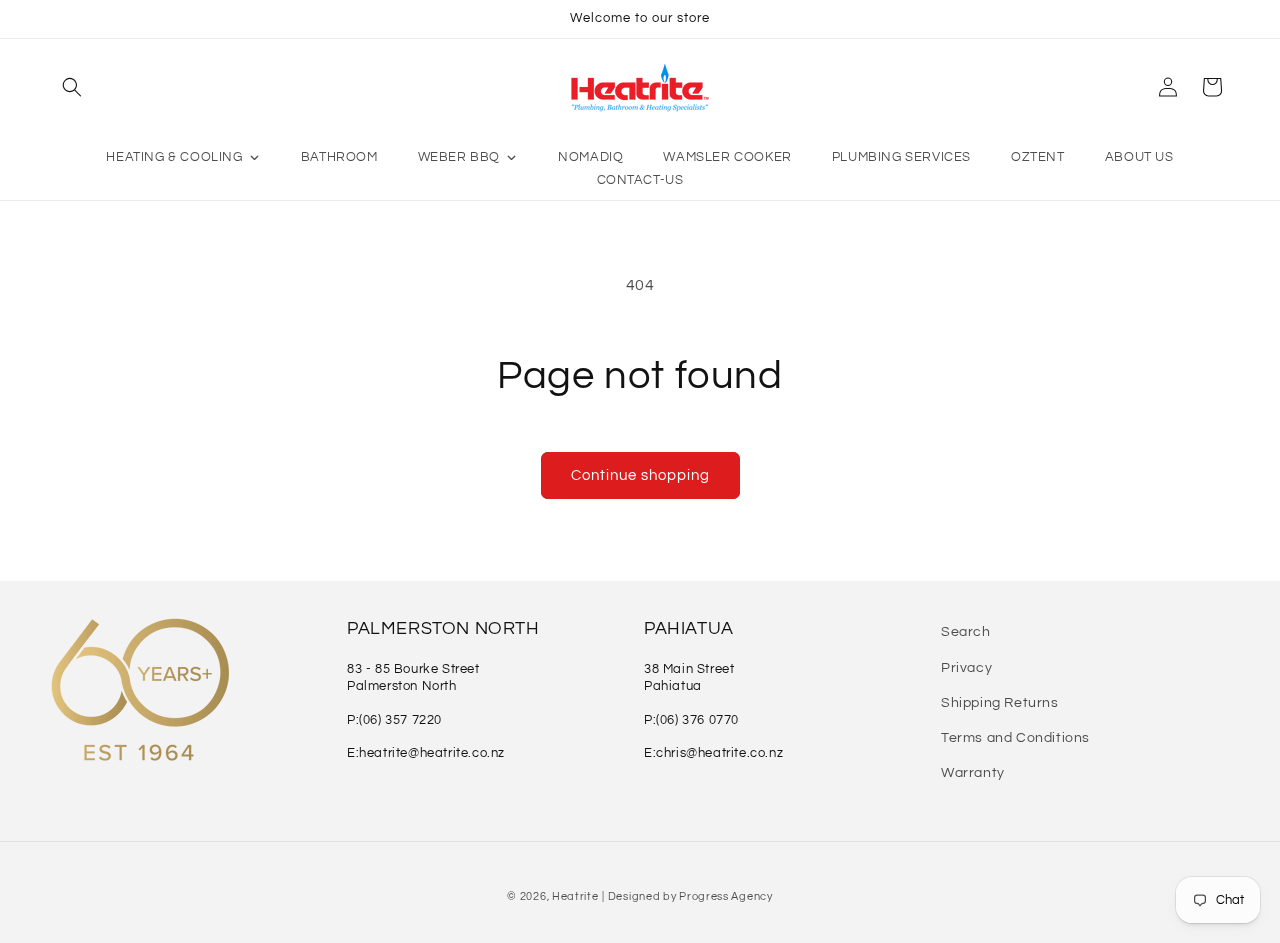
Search (966, 632)
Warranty (973, 773)
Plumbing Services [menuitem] (901, 157)
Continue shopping (640, 475)
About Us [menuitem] (1139, 157)
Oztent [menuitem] (1038, 157)
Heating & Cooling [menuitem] (174, 157)
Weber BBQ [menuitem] (459, 157)
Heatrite (575, 896)
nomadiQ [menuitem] (590, 157)
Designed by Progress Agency (690, 896)
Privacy (966, 667)
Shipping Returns (1000, 702)
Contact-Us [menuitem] (640, 180)
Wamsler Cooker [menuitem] (727, 157)
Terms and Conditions (1015, 738)
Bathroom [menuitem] (339, 157)
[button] (72, 87)
